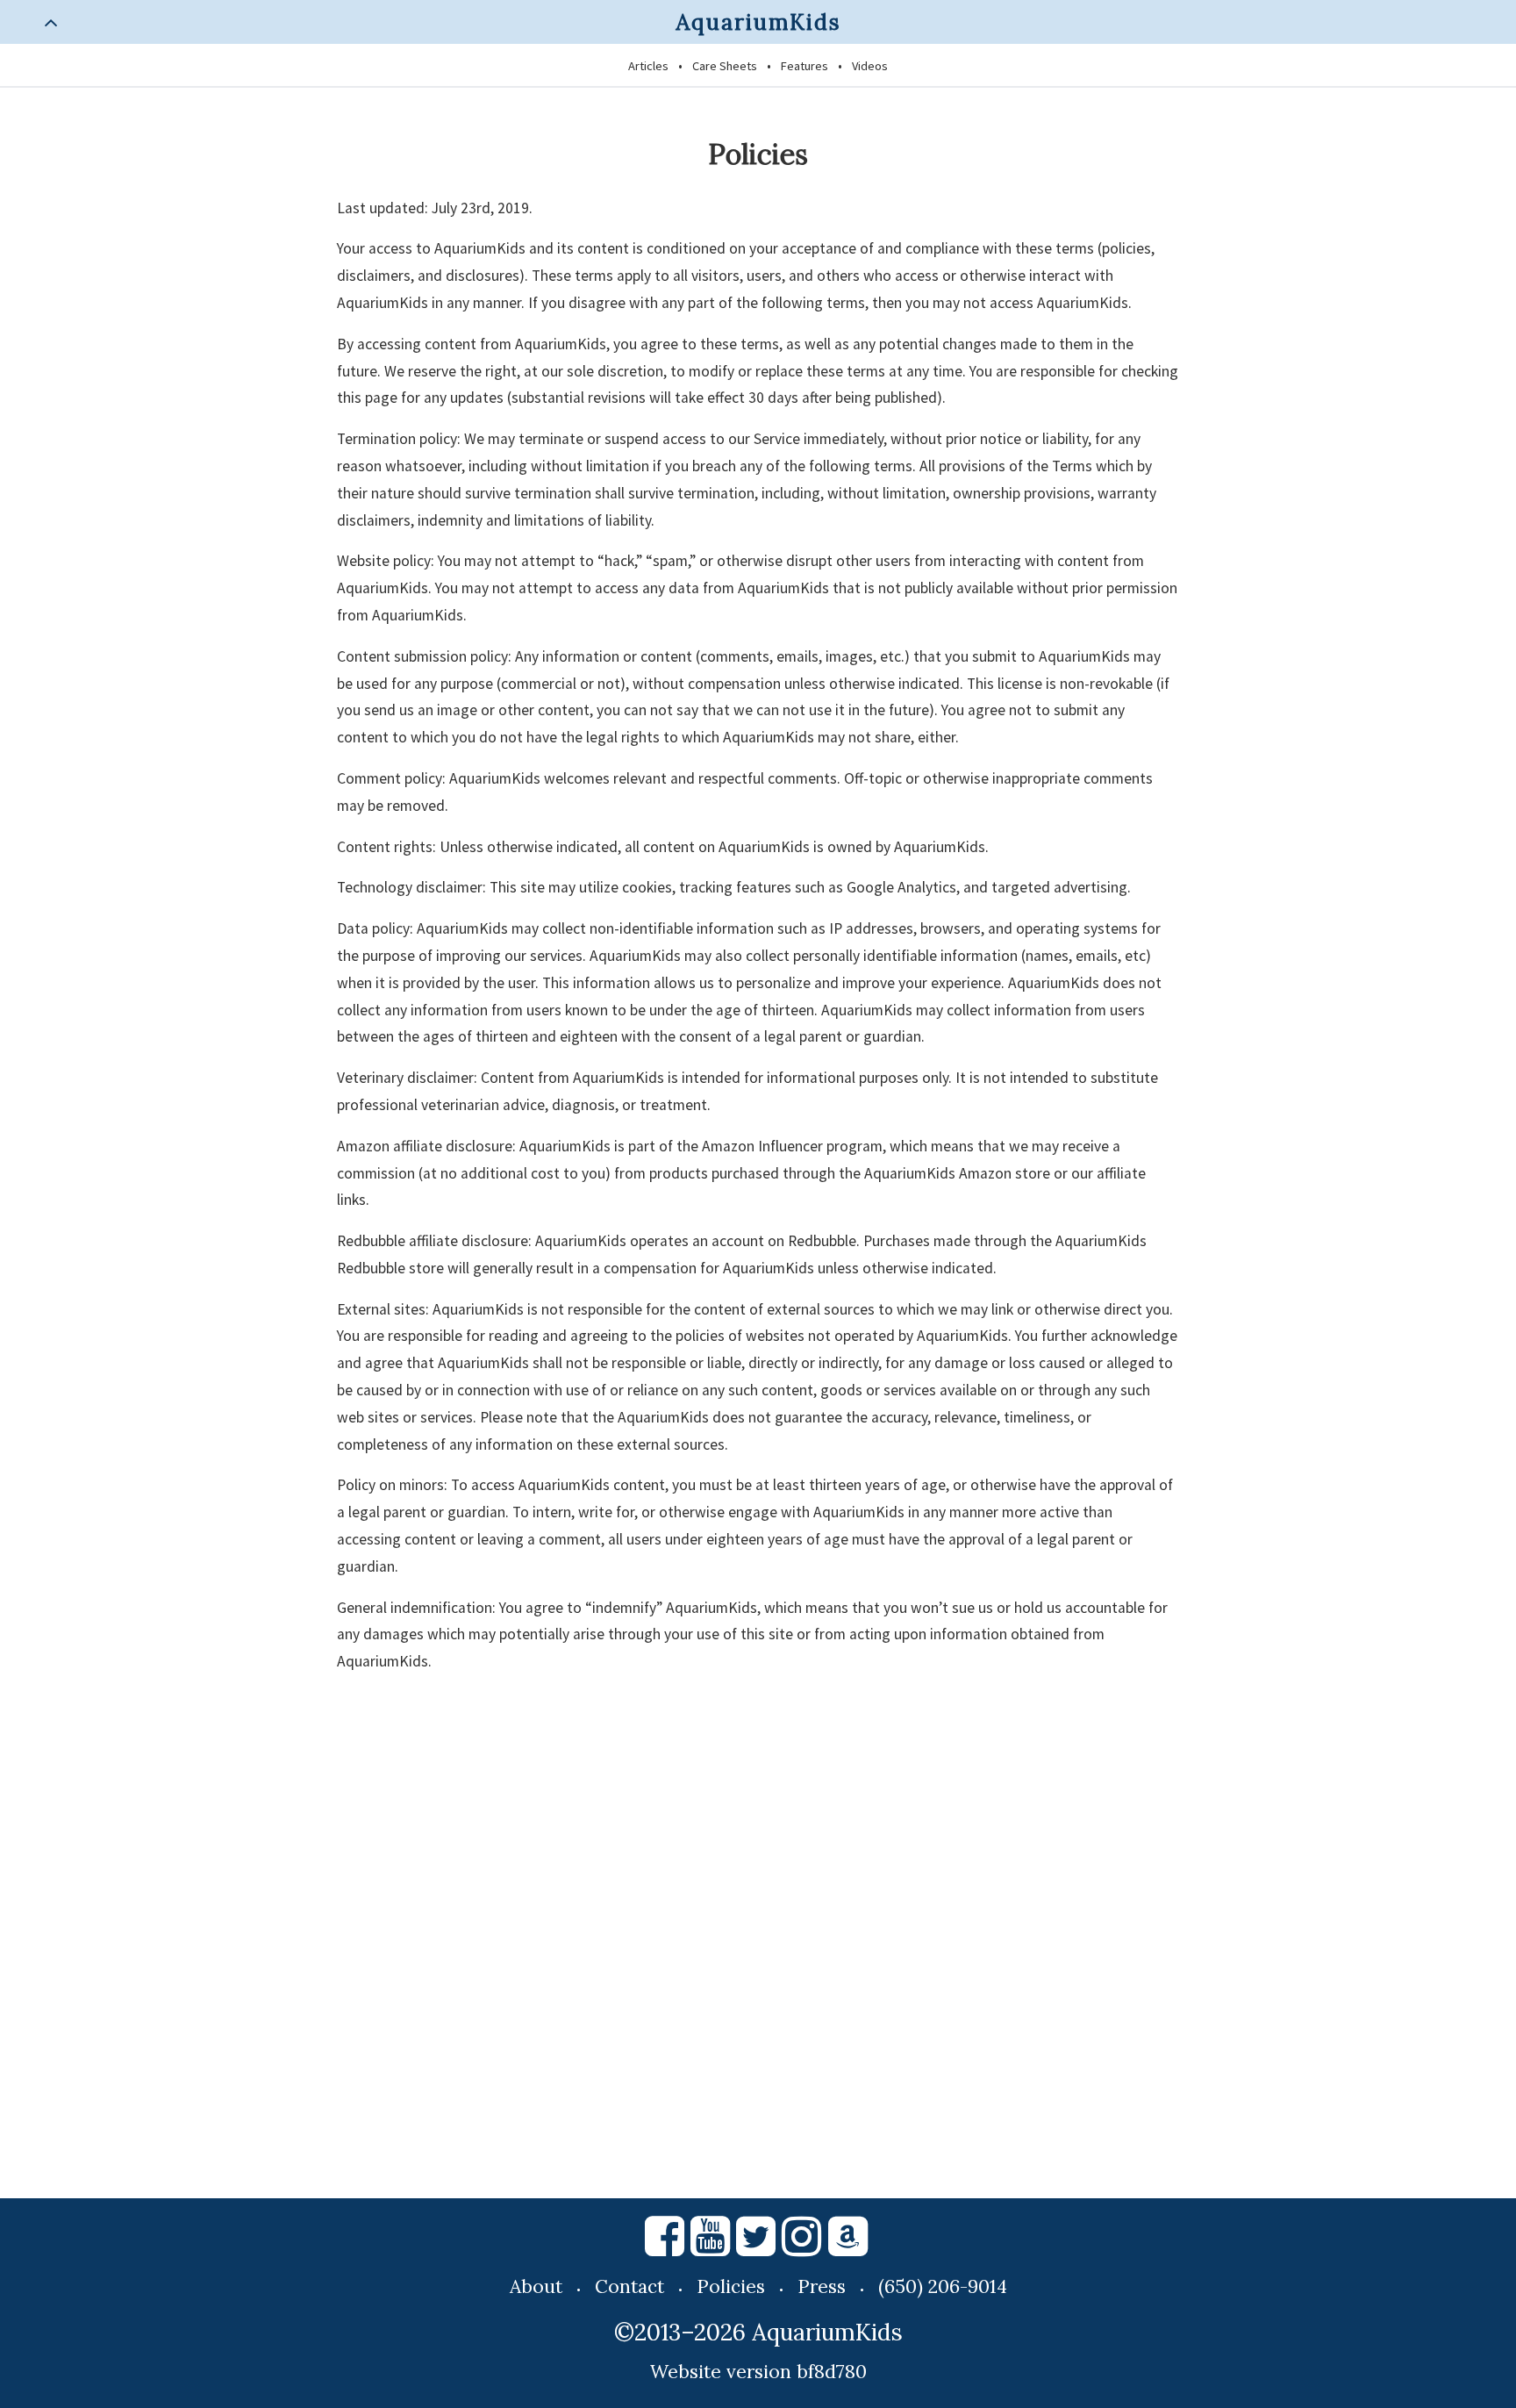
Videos (870, 66)
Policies (731, 2286)
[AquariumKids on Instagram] (801, 2244)
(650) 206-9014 (943, 2286)
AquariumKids (758, 22)
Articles (648, 66)
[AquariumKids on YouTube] (710, 2244)
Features (804, 66)
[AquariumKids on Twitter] (756, 2244)
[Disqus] (758, 1939)
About (536, 2286)
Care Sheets (725, 66)
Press (822, 2286)
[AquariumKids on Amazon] (849, 2244)
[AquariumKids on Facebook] (665, 2244)
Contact (629, 2286)
